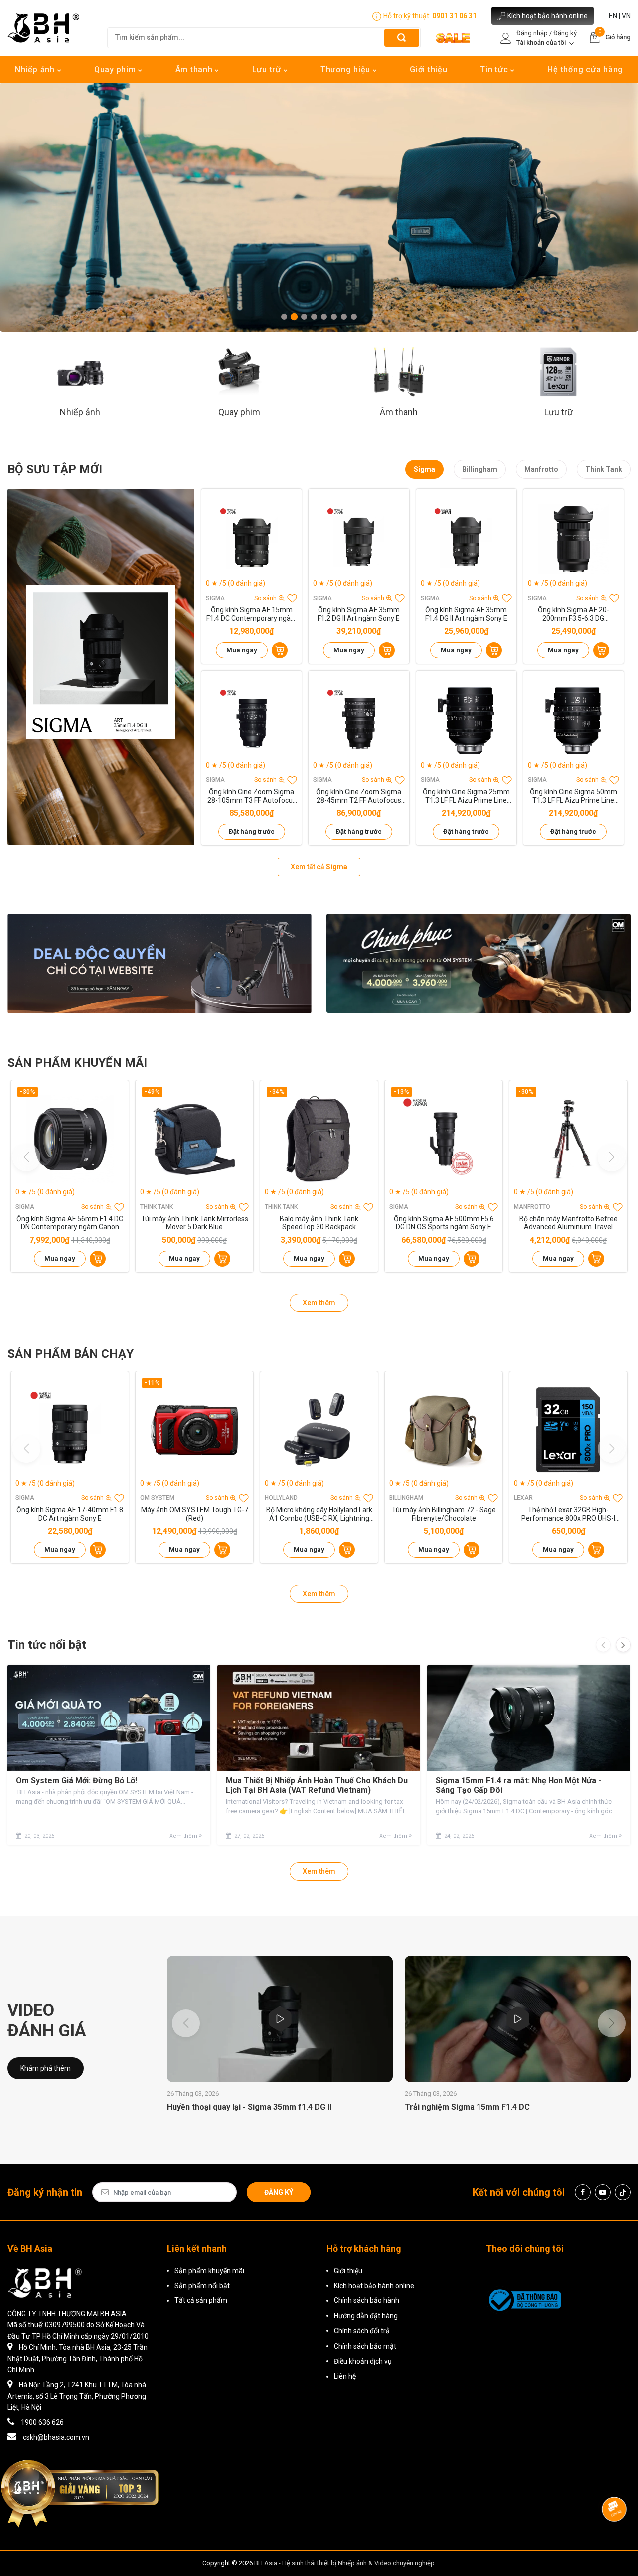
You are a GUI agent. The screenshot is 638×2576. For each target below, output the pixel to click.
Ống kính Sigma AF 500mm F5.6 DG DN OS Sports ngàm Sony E (444, 1223)
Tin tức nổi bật (47, 1645)
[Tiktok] (623, 2192)
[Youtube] (603, 2192)
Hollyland (281, 1498)
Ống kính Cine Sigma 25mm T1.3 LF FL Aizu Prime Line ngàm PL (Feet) (466, 796)
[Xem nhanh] (252, 539)
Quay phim (116, 70)
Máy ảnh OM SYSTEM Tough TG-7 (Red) (195, 1514)
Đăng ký (279, 2192)
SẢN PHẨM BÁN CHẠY (71, 1354)
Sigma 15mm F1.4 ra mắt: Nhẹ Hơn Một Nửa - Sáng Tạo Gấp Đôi (518, 1785)
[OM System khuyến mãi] (478, 963)
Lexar (523, 1498)
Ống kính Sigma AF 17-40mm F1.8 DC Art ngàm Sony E (70, 1514)
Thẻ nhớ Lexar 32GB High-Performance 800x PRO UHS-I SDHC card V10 (568, 1514)
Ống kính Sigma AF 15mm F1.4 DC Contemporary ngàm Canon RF (252, 614)
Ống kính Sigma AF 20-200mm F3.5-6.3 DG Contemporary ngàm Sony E (573, 614)
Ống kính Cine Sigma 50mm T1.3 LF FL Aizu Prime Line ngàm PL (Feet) (573, 796)
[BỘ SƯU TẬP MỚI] (101, 667)
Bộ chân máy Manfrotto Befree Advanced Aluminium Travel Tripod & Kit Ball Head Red (568, 1223)
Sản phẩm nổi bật (202, 2286)
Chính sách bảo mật (365, 2346)
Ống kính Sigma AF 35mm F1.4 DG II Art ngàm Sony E (466, 614)
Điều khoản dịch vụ (363, 2361)
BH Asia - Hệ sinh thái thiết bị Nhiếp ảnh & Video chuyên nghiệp (344, 2563)
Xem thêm (319, 1303)
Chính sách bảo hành (367, 2300)
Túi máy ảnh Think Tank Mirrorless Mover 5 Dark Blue (195, 1223)
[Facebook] (583, 2192)
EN (613, 16)
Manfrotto (541, 469)
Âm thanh (195, 70)
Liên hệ (345, 2376)
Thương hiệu (347, 70)
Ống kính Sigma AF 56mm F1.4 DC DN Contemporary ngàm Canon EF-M (70, 1223)
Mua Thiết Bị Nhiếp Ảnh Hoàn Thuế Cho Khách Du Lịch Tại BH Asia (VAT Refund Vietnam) (317, 1785)
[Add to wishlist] (292, 598)
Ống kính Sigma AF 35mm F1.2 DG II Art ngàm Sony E (359, 614)
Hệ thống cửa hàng (585, 70)
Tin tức (495, 70)
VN (626, 16)
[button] (284, 317)
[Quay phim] (239, 371)
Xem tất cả (319, 867)
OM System (157, 1498)
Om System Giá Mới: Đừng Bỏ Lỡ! (77, 1781)
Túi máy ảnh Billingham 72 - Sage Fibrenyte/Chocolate (444, 1514)
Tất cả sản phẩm (201, 2300)
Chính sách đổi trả (362, 2331)
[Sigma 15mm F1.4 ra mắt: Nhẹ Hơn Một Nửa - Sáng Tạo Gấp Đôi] (529, 1718)
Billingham (480, 469)
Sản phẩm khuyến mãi (209, 2271)
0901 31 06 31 (454, 16)
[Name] (402, 38)
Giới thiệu (429, 70)
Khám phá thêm (46, 2068)
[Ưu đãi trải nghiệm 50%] (159, 963)
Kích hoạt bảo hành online (548, 16)
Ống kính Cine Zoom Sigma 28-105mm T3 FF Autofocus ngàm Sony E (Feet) (252, 796)
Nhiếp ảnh (36, 70)
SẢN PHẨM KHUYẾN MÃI (77, 1063)
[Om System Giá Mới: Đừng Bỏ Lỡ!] (109, 1718)
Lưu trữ (268, 70)
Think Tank (604, 469)
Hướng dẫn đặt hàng (366, 2316)
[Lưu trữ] (558, 371)
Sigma (424, 469)
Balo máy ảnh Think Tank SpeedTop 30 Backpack (319, 1223)
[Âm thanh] (399, 371)
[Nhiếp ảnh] (80, 371)
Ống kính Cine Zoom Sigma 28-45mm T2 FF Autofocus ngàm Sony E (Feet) (359, 796)
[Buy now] (280, 650)
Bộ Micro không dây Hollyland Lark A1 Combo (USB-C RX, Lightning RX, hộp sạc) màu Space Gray (319, 1514)
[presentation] (603, 1645)
